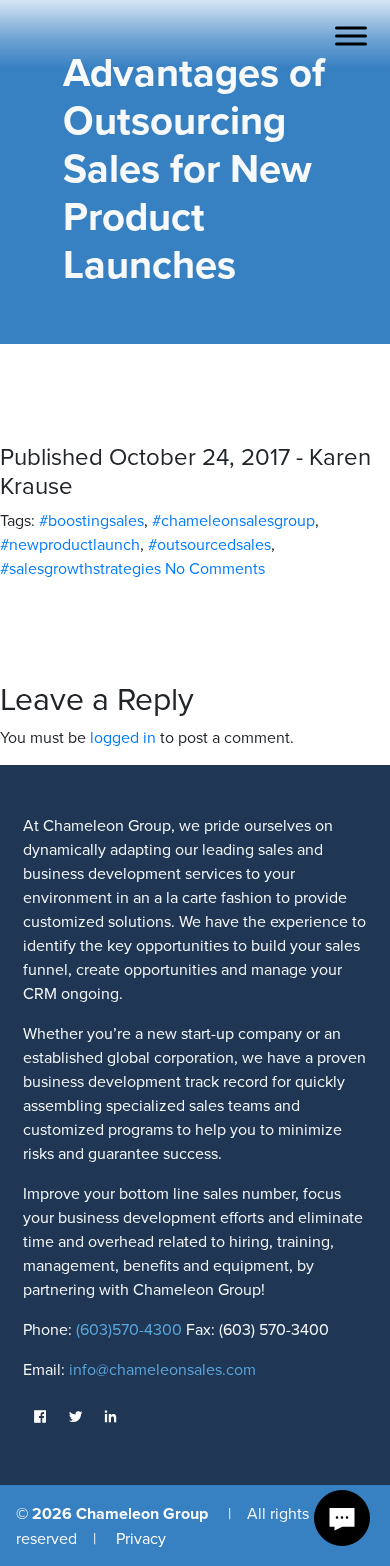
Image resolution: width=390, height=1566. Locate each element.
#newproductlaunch (70, 544)
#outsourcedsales (209, 544)
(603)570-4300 (127, 1329)
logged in (123, 737)
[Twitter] (75, 1417)
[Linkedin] (110, 1417)
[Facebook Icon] (40, 1417)
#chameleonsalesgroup (233, 520)
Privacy (141, 1538)
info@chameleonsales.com (162, 1369)
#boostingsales (91, 520)
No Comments (215, 568)
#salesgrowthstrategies (80, 568)
